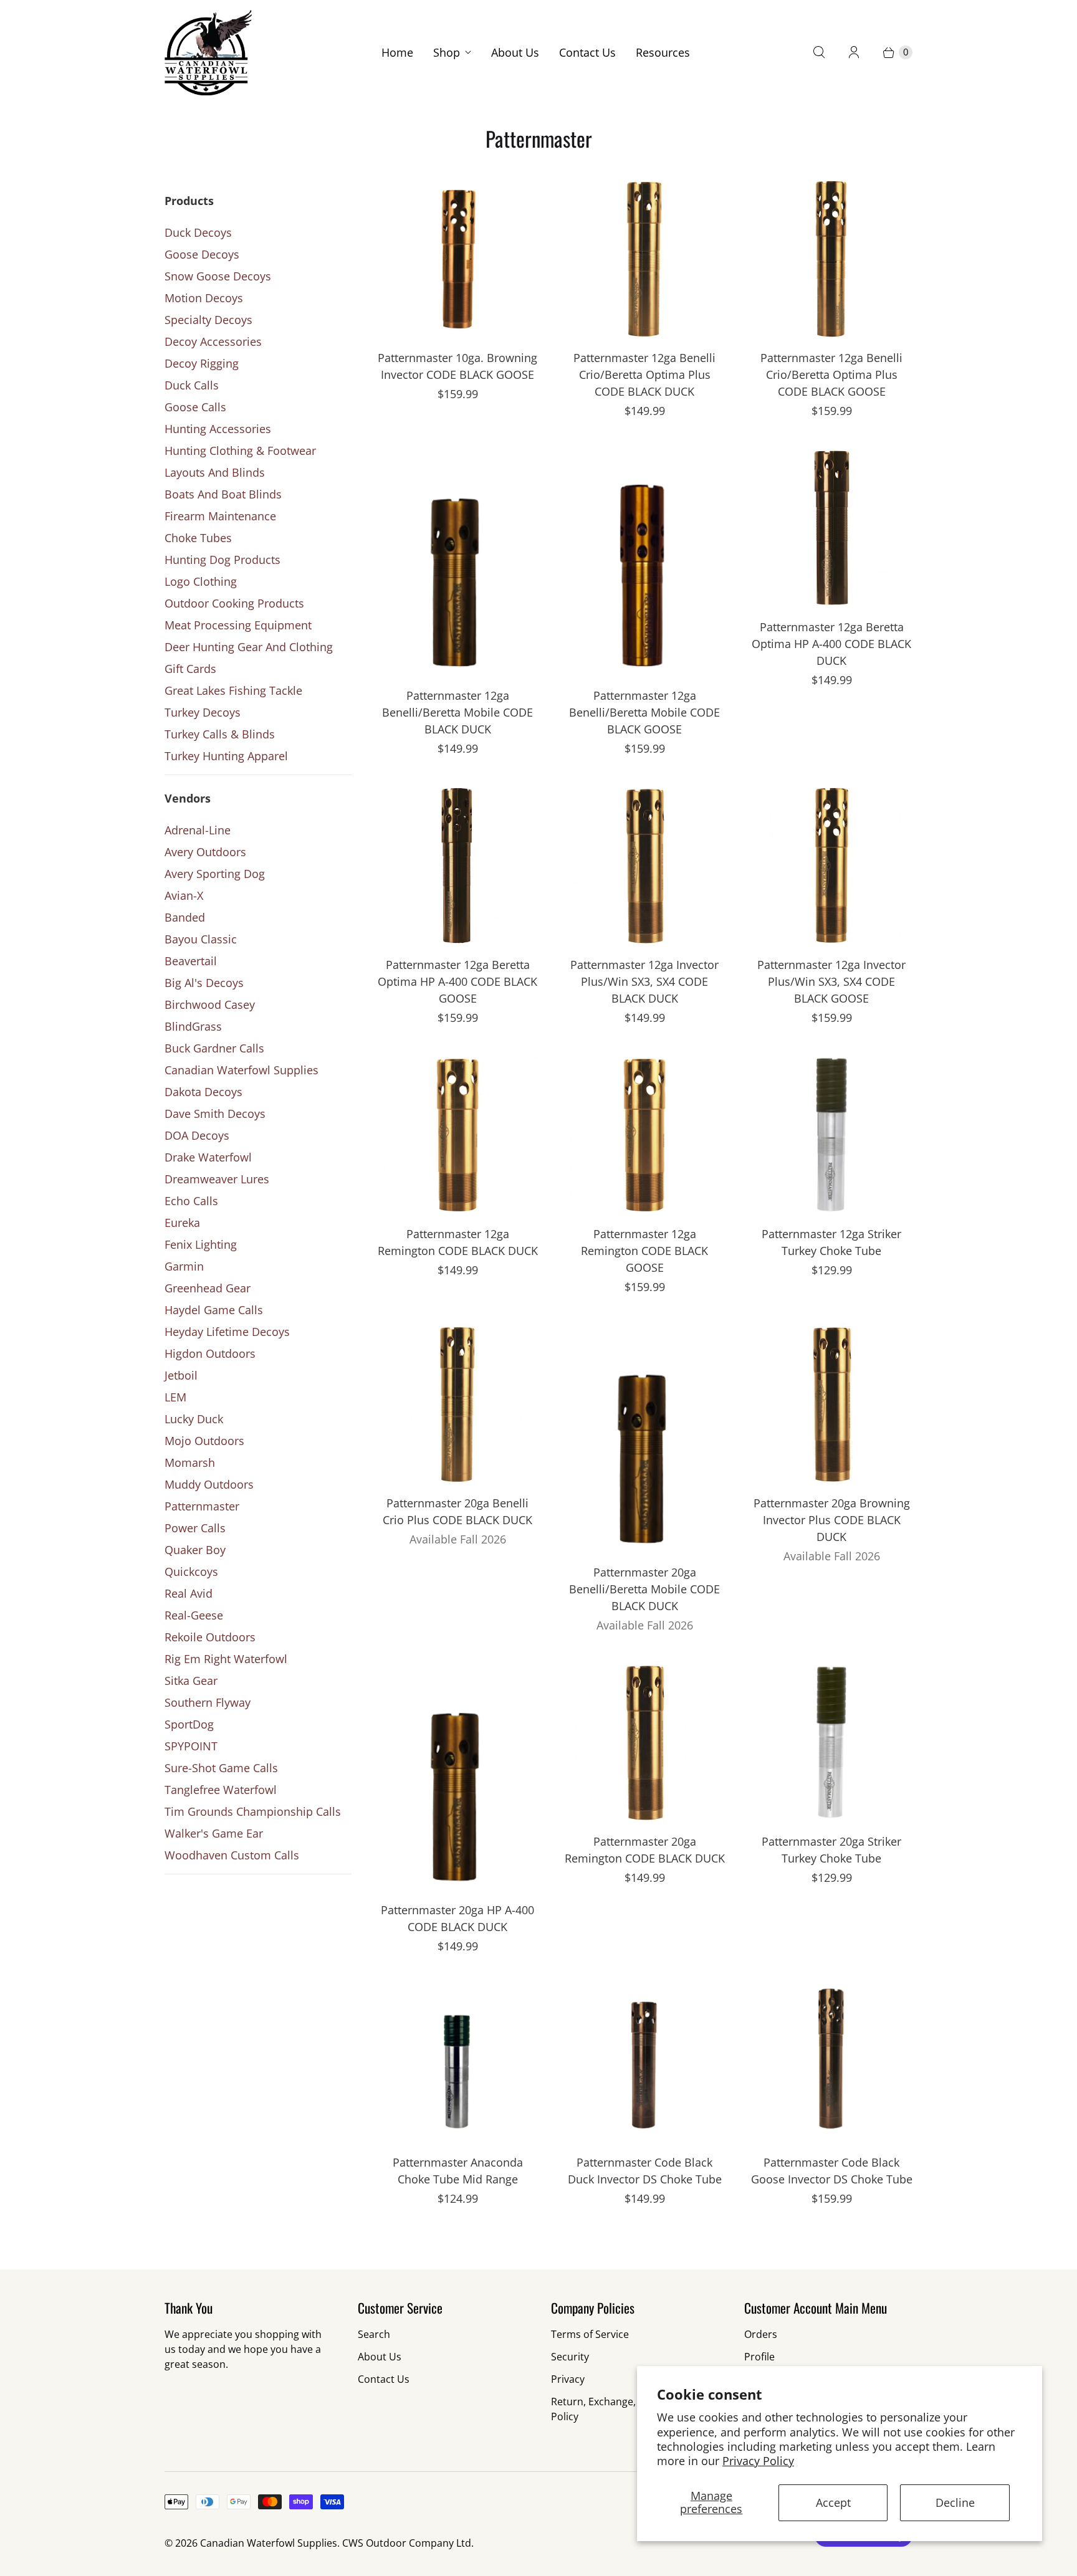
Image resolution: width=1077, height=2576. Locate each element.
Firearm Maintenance (220, 516)
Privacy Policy (758, 2461)
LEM (175, 1397)
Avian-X (184, 895)
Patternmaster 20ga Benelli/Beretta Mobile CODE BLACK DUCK (644, 1589)
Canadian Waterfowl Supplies (242, 1070)
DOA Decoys (197, 1135)
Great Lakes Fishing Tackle (233, 690)
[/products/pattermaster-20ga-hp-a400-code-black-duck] (457, 1777)
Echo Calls (191, 1201)
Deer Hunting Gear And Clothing (249, 647)
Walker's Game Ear (214, 1833)
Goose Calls (195, 407)
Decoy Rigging (202, 363)
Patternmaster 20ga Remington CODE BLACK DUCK (645, 1850)
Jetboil (181, 1375)
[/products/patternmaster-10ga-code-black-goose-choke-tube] (457, 259)
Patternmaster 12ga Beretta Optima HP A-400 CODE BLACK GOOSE (457, 981)
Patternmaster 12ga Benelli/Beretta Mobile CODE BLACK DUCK (457, 712)
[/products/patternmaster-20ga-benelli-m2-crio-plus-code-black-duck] (457, 1404)
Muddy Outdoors (209, 1484)
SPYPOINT (191, 1746)
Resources (663, 52)
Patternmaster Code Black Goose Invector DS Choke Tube (832, 2171)
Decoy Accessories (213, 341)
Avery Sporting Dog (215, 874)
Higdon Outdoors (210, 1353)
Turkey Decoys (203, 712)
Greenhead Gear (208, 1288)
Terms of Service (590, 2334)
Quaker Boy (195, 1550)
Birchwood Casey (210, 1004)
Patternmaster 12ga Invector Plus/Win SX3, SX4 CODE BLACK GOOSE (831, 981)
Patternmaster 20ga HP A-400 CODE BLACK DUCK (457, 1918)
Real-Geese (194, 1615)
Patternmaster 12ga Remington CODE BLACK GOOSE (644, 1251)
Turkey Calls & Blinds (220, 734)
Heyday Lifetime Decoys (227, 1332)
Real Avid (189, 1593)
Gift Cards (190, 669)
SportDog (189, 1724)
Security (570, 2357)
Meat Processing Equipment (238, 625)
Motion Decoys (204, 298)
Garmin (184, 1266)
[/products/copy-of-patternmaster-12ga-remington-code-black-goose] (644, 1135)
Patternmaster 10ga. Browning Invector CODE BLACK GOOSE (457, 366)
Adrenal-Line (198, 830)
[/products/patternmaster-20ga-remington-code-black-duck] (644, 1742)
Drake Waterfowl (208, 1157)
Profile (759, 2357)
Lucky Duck (194, 1419)
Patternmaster (202, 1506)
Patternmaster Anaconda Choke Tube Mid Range (458, 2171)
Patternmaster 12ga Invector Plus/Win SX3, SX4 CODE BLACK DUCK (644, 981)
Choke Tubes (198, 538)
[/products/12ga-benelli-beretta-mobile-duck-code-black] (457, 562)
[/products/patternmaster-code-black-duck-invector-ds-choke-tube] (644, 2063)
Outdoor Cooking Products (234, 603)
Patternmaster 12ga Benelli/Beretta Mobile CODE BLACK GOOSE (644, 712)
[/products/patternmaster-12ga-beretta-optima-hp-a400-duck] (831, 528)
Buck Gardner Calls (214, 1048)
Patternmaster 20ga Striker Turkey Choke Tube (831, 1850)
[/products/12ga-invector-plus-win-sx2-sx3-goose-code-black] (831, 866)
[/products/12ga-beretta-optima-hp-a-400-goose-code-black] (457, 866)
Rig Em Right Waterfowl (226, 1659)
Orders (761, 2334)
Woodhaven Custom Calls (232, 1855)
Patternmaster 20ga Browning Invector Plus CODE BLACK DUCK (832, 1520)
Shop (447, 52)
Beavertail (191, 961)
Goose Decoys (202, 254)
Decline (955, 2502)
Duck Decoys (198, 232)
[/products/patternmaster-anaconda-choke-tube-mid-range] (457, 2063)
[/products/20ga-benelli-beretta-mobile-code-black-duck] (644, 1438)
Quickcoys (191, 1572)
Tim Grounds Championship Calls (253, 1811)
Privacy (568, 2379)
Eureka (182, 1223)
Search (374, 2334)
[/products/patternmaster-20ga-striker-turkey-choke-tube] (831, 1742)
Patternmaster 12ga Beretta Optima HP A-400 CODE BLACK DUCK (831, 644)
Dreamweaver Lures (217, 1179)
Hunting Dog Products (223, 560)
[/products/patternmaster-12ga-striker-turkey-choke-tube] (831, 1135)
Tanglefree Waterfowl (221, 1790)
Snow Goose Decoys (218, 276)
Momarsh (190, 1462)
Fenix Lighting (201, 1244)
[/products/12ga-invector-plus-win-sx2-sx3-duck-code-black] (644, 866)
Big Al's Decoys (204, 983)
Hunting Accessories (218, 429)
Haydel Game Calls (214, 1310)
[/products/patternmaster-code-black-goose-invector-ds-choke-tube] (831, 2063)
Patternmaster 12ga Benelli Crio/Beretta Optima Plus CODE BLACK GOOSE (831, 374)
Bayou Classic (201, 939)
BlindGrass (193, 1026)
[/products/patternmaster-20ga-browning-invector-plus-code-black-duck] (831, 1404)
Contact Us (587, 52)
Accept (833, 2502)
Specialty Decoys (208, 320)
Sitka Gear (191, 1681)
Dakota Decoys (203, 1092)
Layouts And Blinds (215, 472)
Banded (185, 917)
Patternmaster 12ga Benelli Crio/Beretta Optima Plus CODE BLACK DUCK (644, 374)
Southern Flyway (208, 1702)
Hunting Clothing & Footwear (240, 451)
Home (397, 52)
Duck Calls (192, 385)
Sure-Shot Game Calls (221, 1768)
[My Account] (854, 52)
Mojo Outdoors (204, 1441)
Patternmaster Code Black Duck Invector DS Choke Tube (645, 2171)
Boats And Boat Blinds (223, 494)
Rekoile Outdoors (210, 1637)
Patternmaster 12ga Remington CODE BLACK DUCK (458, 1242)
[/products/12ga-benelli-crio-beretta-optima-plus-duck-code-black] (644, 259)
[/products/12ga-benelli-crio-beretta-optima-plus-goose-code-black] (831, 259)
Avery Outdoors (205, 852)
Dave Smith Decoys (215, 1114)
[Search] (819, 52)
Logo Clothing (201, 581)
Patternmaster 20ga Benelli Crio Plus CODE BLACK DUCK (457, 1511)
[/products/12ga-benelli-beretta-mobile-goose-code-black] (644, 562)
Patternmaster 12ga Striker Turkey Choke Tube (831, 1242)
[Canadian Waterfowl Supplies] (208, 53)
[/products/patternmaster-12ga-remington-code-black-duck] (457, 1135)
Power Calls (195, 1528)
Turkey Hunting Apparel (226, 756)
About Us (515, 52)
